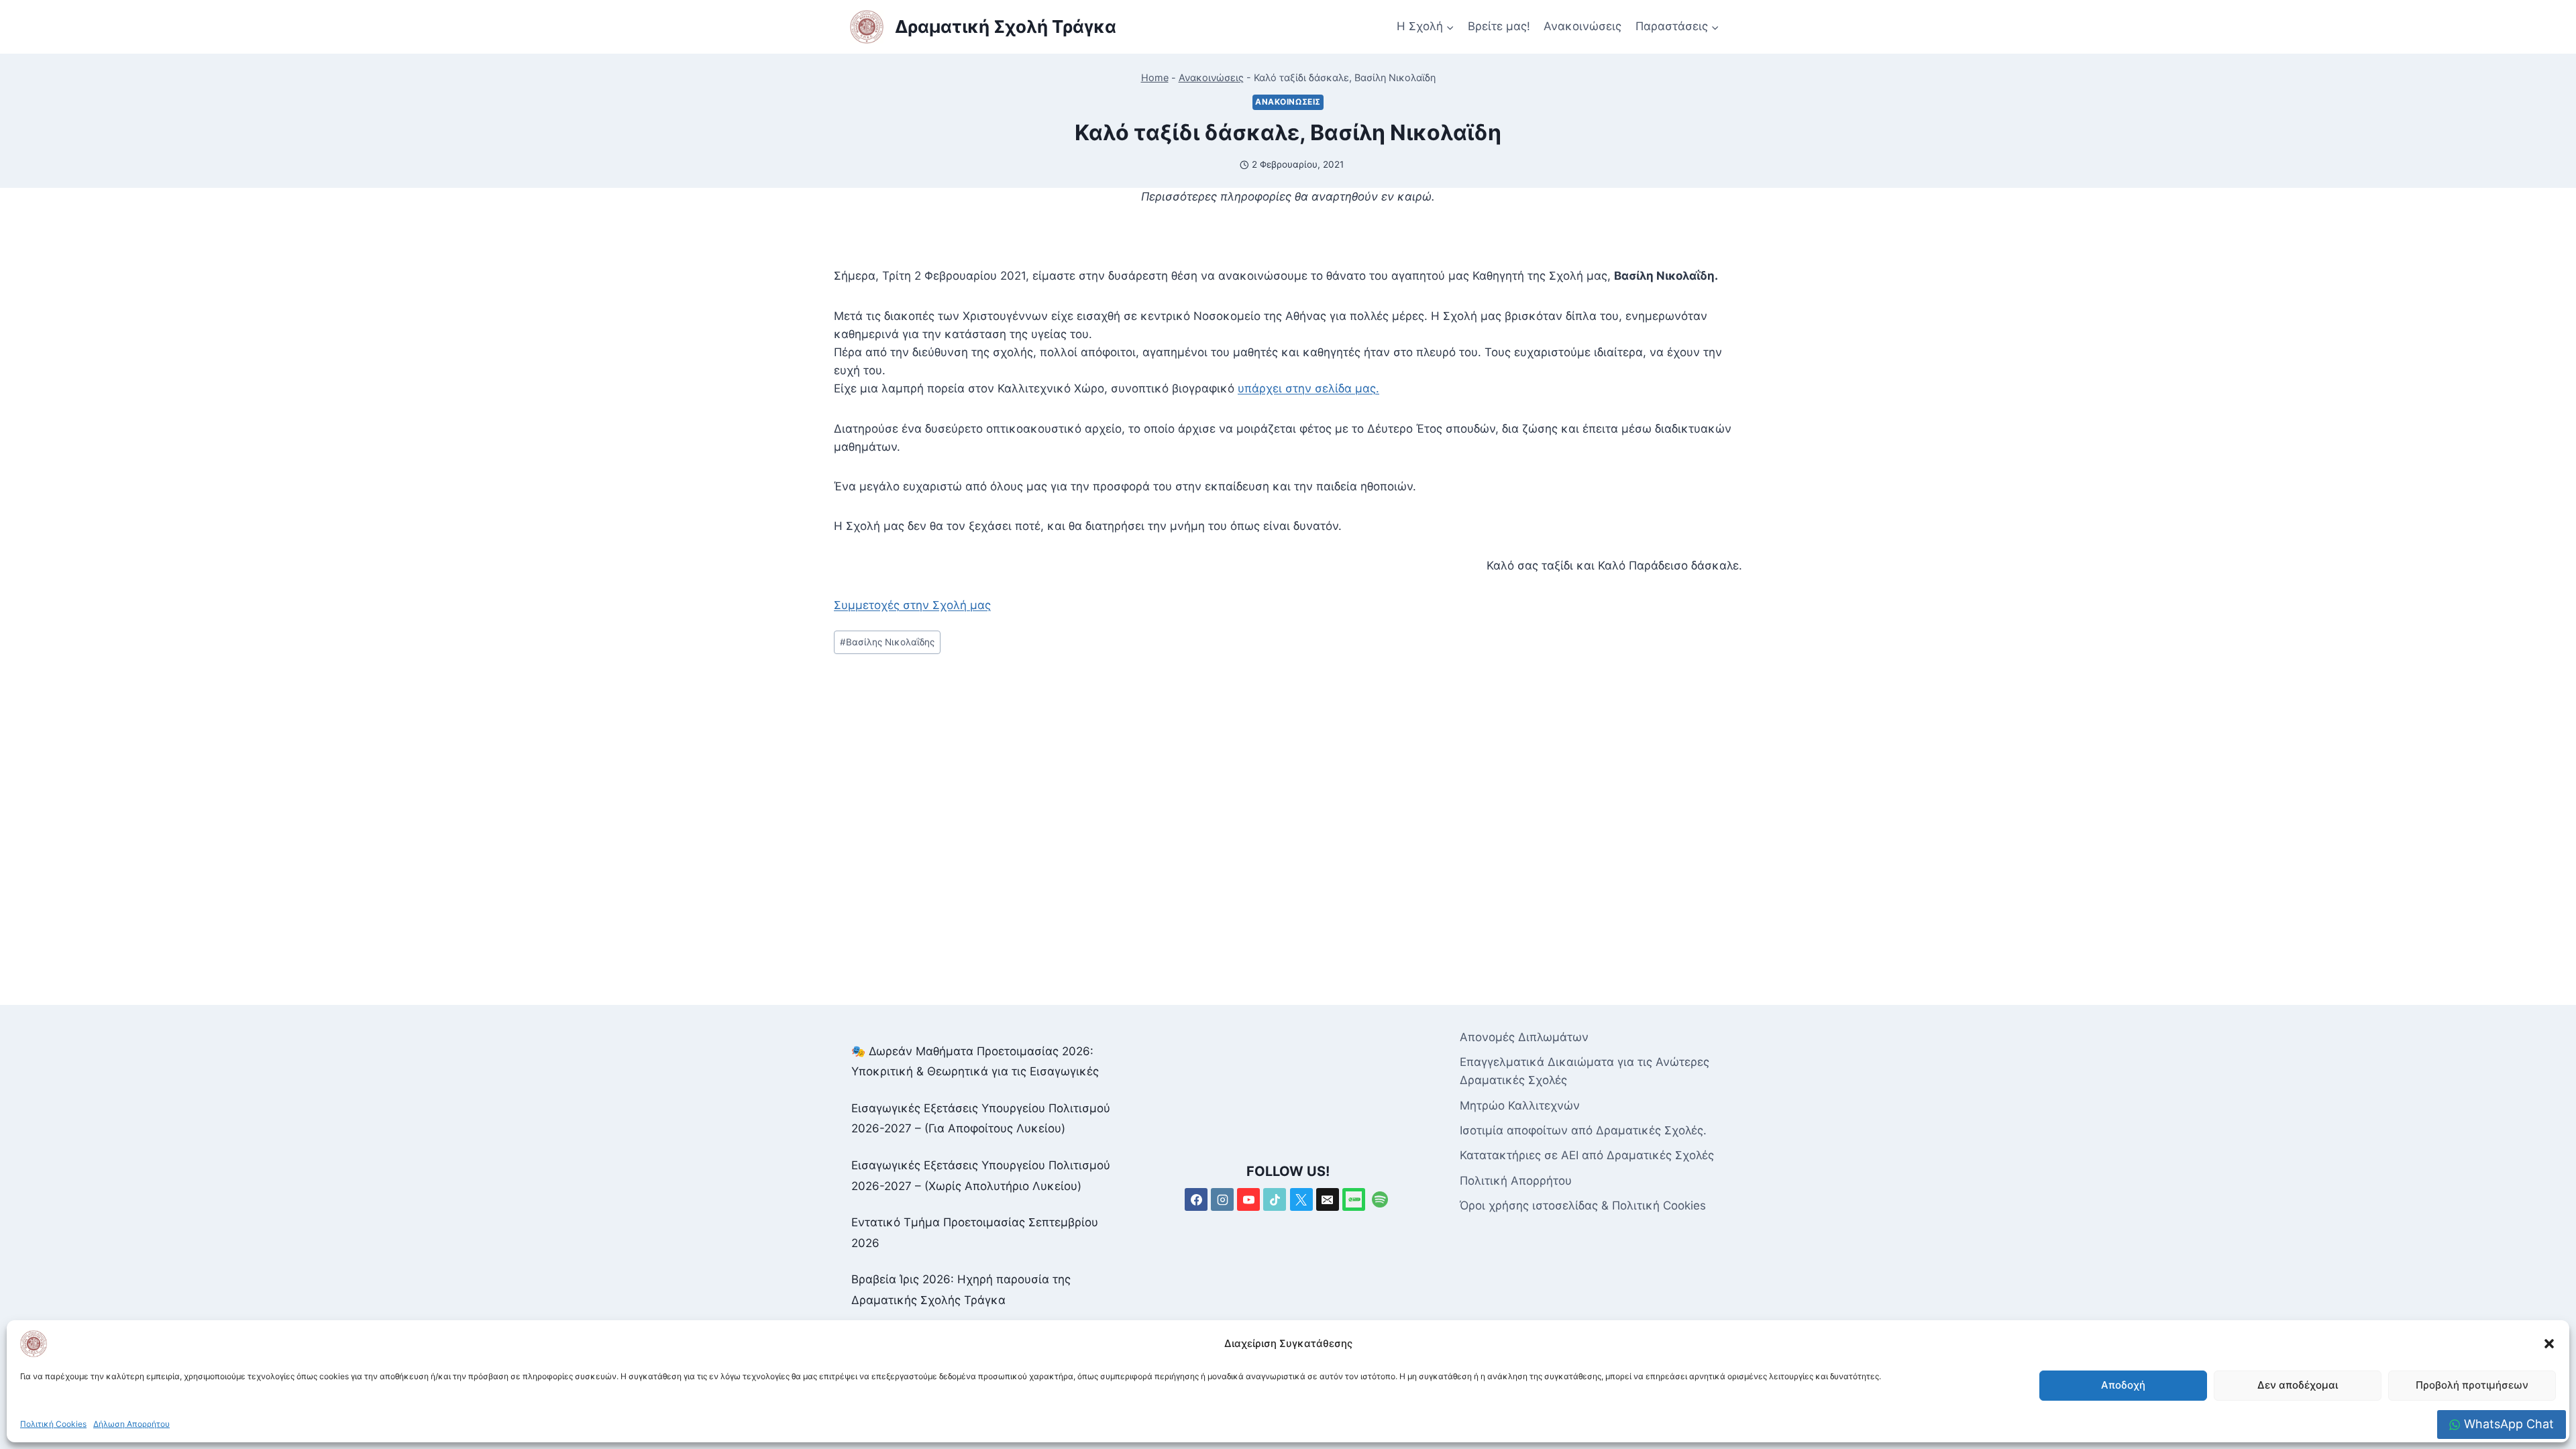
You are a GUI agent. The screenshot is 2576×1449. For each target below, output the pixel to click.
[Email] (1328, 1199)
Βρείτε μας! (1499, 26)
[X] (1301, 1199)
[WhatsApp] (1354, 1199)
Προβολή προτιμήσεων (2472, 1385)
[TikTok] (1275, 1199)
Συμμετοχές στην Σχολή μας (912, 605)
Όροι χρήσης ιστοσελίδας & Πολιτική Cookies (1583, 1205)
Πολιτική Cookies (53, 1424)
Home (1155, 77)
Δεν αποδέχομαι (2298, 1385)
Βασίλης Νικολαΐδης (887, 642)
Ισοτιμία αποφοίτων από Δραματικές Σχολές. (1583, 1130)
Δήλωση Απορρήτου (131, 1424)
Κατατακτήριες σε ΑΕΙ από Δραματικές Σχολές (1587, 1155)
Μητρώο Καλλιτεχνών (1520, 1106)
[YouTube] (1248, 1199)
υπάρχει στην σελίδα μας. (1308, 388)
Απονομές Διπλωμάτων (1524, 1037)
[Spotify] (1380, 1199)
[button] (2549, 1344)
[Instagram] (1222, 1199)
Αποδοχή (2123, 1385)
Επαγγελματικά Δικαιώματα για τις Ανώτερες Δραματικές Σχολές (1585, 1071)
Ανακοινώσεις (1582, 26)
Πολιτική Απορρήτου (1516, 1181)
